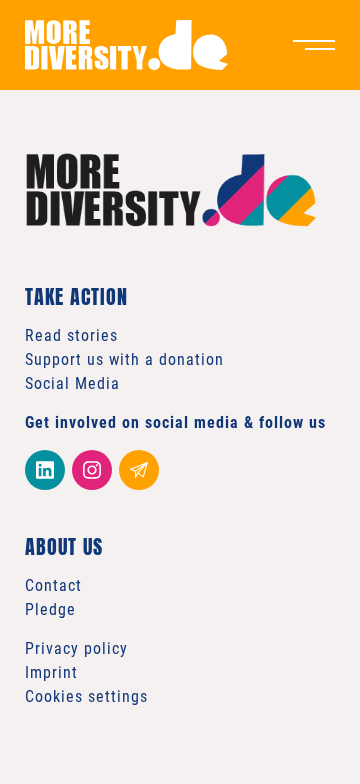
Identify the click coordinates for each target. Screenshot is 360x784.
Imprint (51, 672)
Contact (53, 585)
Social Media (72, 383)
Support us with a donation (124, 359)
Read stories (71, 335)
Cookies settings (86, 696)
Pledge (50, 609)
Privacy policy (76, 648)
